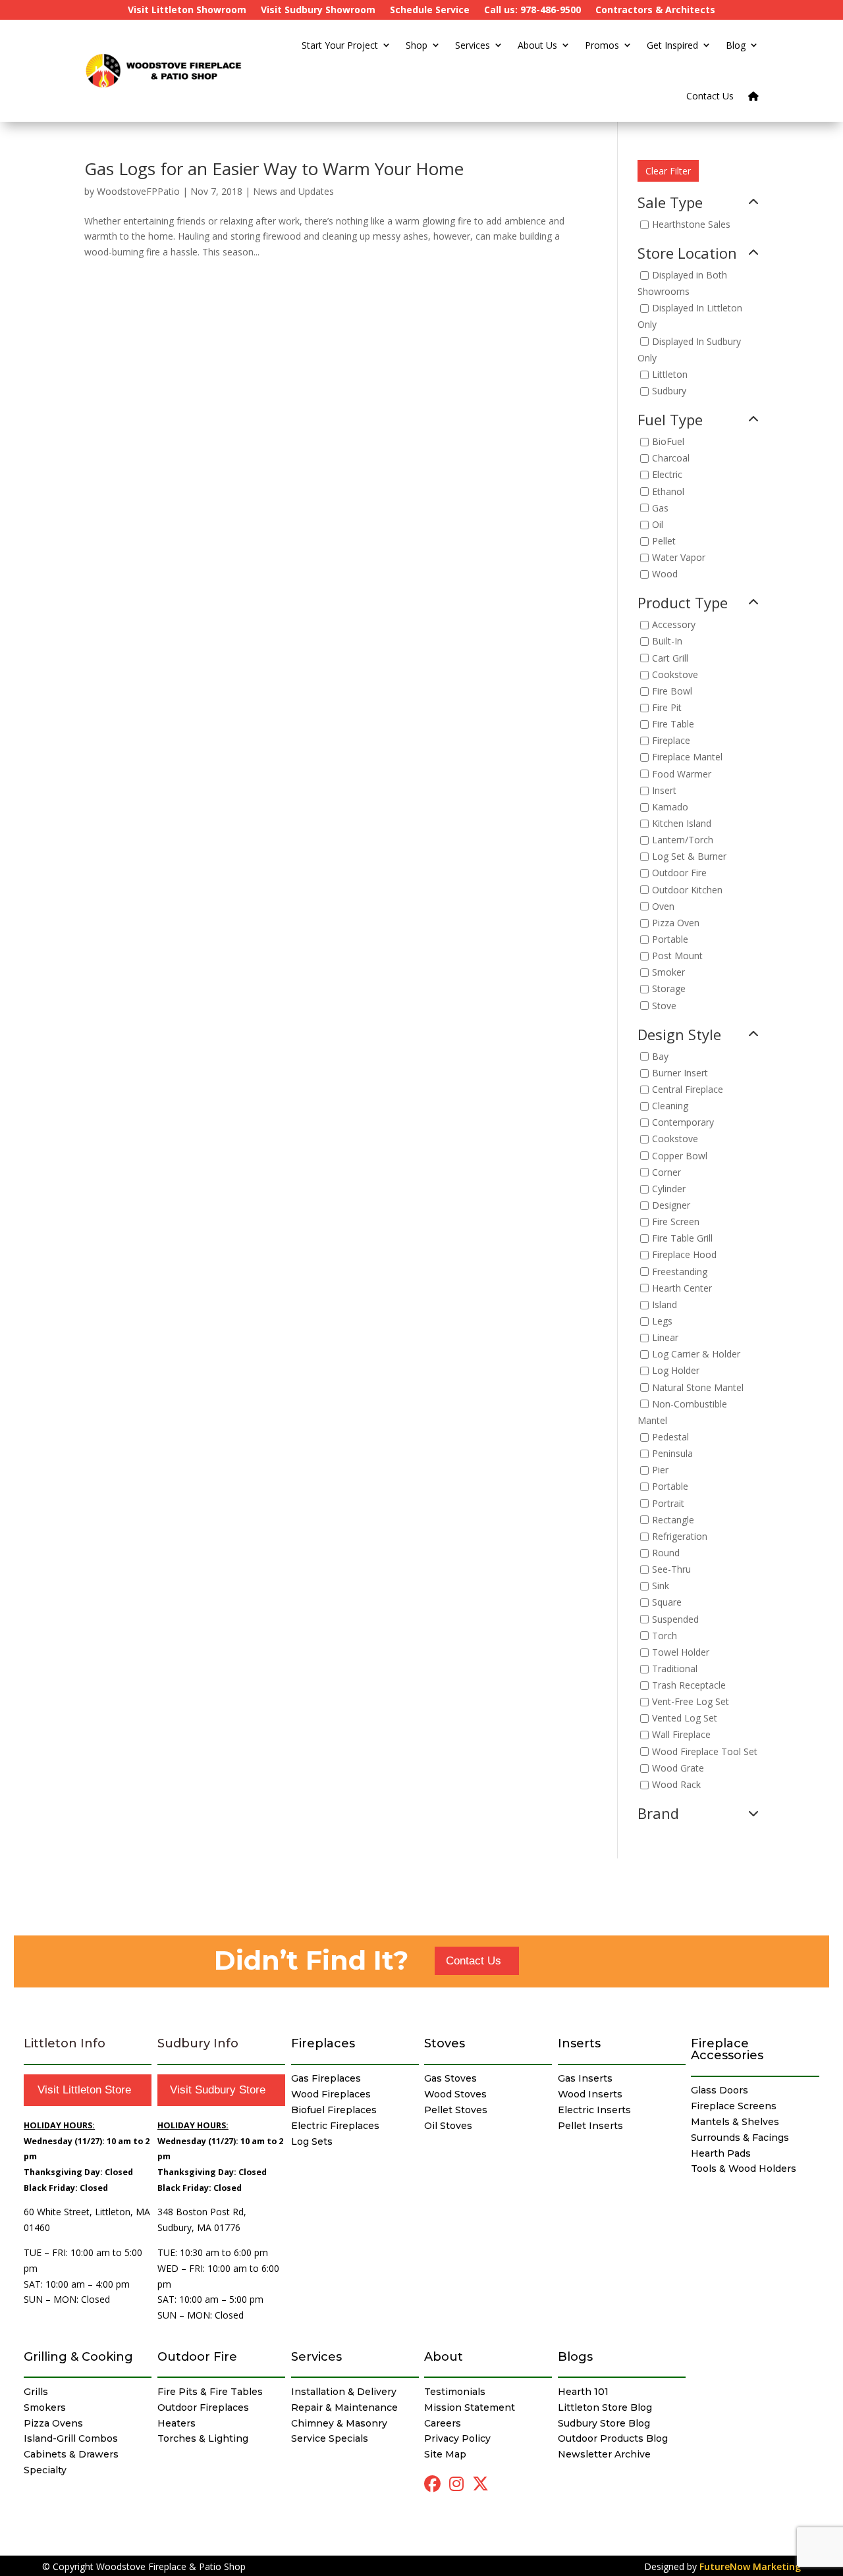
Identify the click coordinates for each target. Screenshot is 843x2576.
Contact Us (710, 96)
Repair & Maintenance (344, 2407)
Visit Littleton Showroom (187, 11)
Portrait (668, 1503)
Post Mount (677, 956)
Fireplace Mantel (687, 757)
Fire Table (673, 724)
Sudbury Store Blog (604, 2423)
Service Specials (330, 2438)
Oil (658, 524)
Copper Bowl (680, 1156)
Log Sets (312, 2142)
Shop (417, 45)
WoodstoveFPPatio (138, 191)
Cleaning (670, 1106)
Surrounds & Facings (740, 2138)
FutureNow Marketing (750, 2566)
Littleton (670, 374)
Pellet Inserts (590, 2126)
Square (667, 1603)
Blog (736, 45)
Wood (665, 574)
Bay (660, 1056)
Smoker (668, 973)
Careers (443, 2423)
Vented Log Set (685, 1719)
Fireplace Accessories (727, 2049)
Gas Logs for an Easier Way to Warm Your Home (274, 169)
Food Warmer (682, 774)
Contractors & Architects (655, 11)
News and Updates (293, 191)
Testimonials (455, 2392)
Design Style (679, 1036)
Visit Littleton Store (84, 2090)
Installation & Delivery (344, 2392)
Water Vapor (679, 557)
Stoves (445, 2043)
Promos (602, 45)
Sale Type (670, 203)
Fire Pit (667, 707)
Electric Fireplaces (335, 2126)
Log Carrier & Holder (696, 1354)
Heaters (177, 2423)
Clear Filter (668, 171)
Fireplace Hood (684, 1255)
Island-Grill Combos (71, 2438)
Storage (669, 989)
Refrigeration (680, 1536)
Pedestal (670, 1437)
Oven (663, 906)
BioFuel (668, 441)
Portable (670, 939)
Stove (664, 1006)
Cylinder (669, 1189)
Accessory (674, 625)
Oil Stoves (448, 2126)
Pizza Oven (676, 923)
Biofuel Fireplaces (334, 2110)
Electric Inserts (594, 2110)
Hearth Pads (721, 2153)
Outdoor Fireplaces (203, 2407)
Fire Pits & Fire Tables (210, 2392)
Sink (661, 1586)
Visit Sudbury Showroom (318, 11)
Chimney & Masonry (339, 2423)
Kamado (670, 807)
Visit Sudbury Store (218, 2090)
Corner (666, 1172)
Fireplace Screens (734, 2106)
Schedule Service (430, 11)
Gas (660, 508)
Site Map (445, 2454)
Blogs (575, 2357)
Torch (665, 1636)
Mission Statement (470, 2407)
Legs (662, 1321)
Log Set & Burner (689, 857)
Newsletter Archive (604, 2454)
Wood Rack (676, 1784)
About (444, 2357)
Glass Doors (720, 2090)
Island (665, 1304)
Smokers (45, 2407)
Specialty (45, 2470)
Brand (658, 1814)
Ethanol (668, 491)
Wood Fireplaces (331, 2094)
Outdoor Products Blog (613, 2438)
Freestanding (680, 1272)
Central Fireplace (688, 1089)
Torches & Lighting (203, 2438)
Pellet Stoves (456, 2110)
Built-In (667, 642)
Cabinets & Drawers (71, 2454)
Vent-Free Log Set (691, 1702)
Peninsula (672, 1453)
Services (473, 45)
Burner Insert (680, 1073)
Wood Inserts (590, 2094)
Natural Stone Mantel (698, 1387)
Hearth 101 (583, 2392)
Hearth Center (682, 1288)
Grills (36, 2392)
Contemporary (683, 1123)
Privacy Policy (457, 2438)
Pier (660, 1470)
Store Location (687, 254)
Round (666, 1553)
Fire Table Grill (682, 1239)
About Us (537, 45)
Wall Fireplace (681, 1735)
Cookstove (675, 674)
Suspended (675, 1619)
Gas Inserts (585, 2078)
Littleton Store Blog (605, 2407)
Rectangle (673, 1520)
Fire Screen (676, 1222)
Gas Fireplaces (326, 2078)
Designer (671, 1205)
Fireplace (671, 741)
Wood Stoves (455, 2094)
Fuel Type (670, 421)
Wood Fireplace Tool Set (705, 1751)
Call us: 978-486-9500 (532, 11)
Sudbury (669, 391)
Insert (664, 790)
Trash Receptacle (689, 1685)
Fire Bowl (672, 691)
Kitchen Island (682, 823)
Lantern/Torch (683, 840)
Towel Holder (681, 1652)
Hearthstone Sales (691, 224)
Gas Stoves (450, 2078)
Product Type (683, 604)
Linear (665, 1337)
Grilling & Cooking (78, 2357)
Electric (667, 475)
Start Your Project (340, 45)
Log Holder (676, 1371)
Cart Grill (670, 658)
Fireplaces (323, 2043)
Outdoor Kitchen (687, 890)
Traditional (675, 1669)
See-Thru (671, 1569)
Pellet (664, 541)
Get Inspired (672, 45)
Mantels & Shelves (735, 2122)
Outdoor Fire (679, 873)
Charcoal (671, 459)
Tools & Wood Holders (744, 2169)
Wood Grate (678, 1768)
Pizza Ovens (53, 2423)
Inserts (579, 2043)
